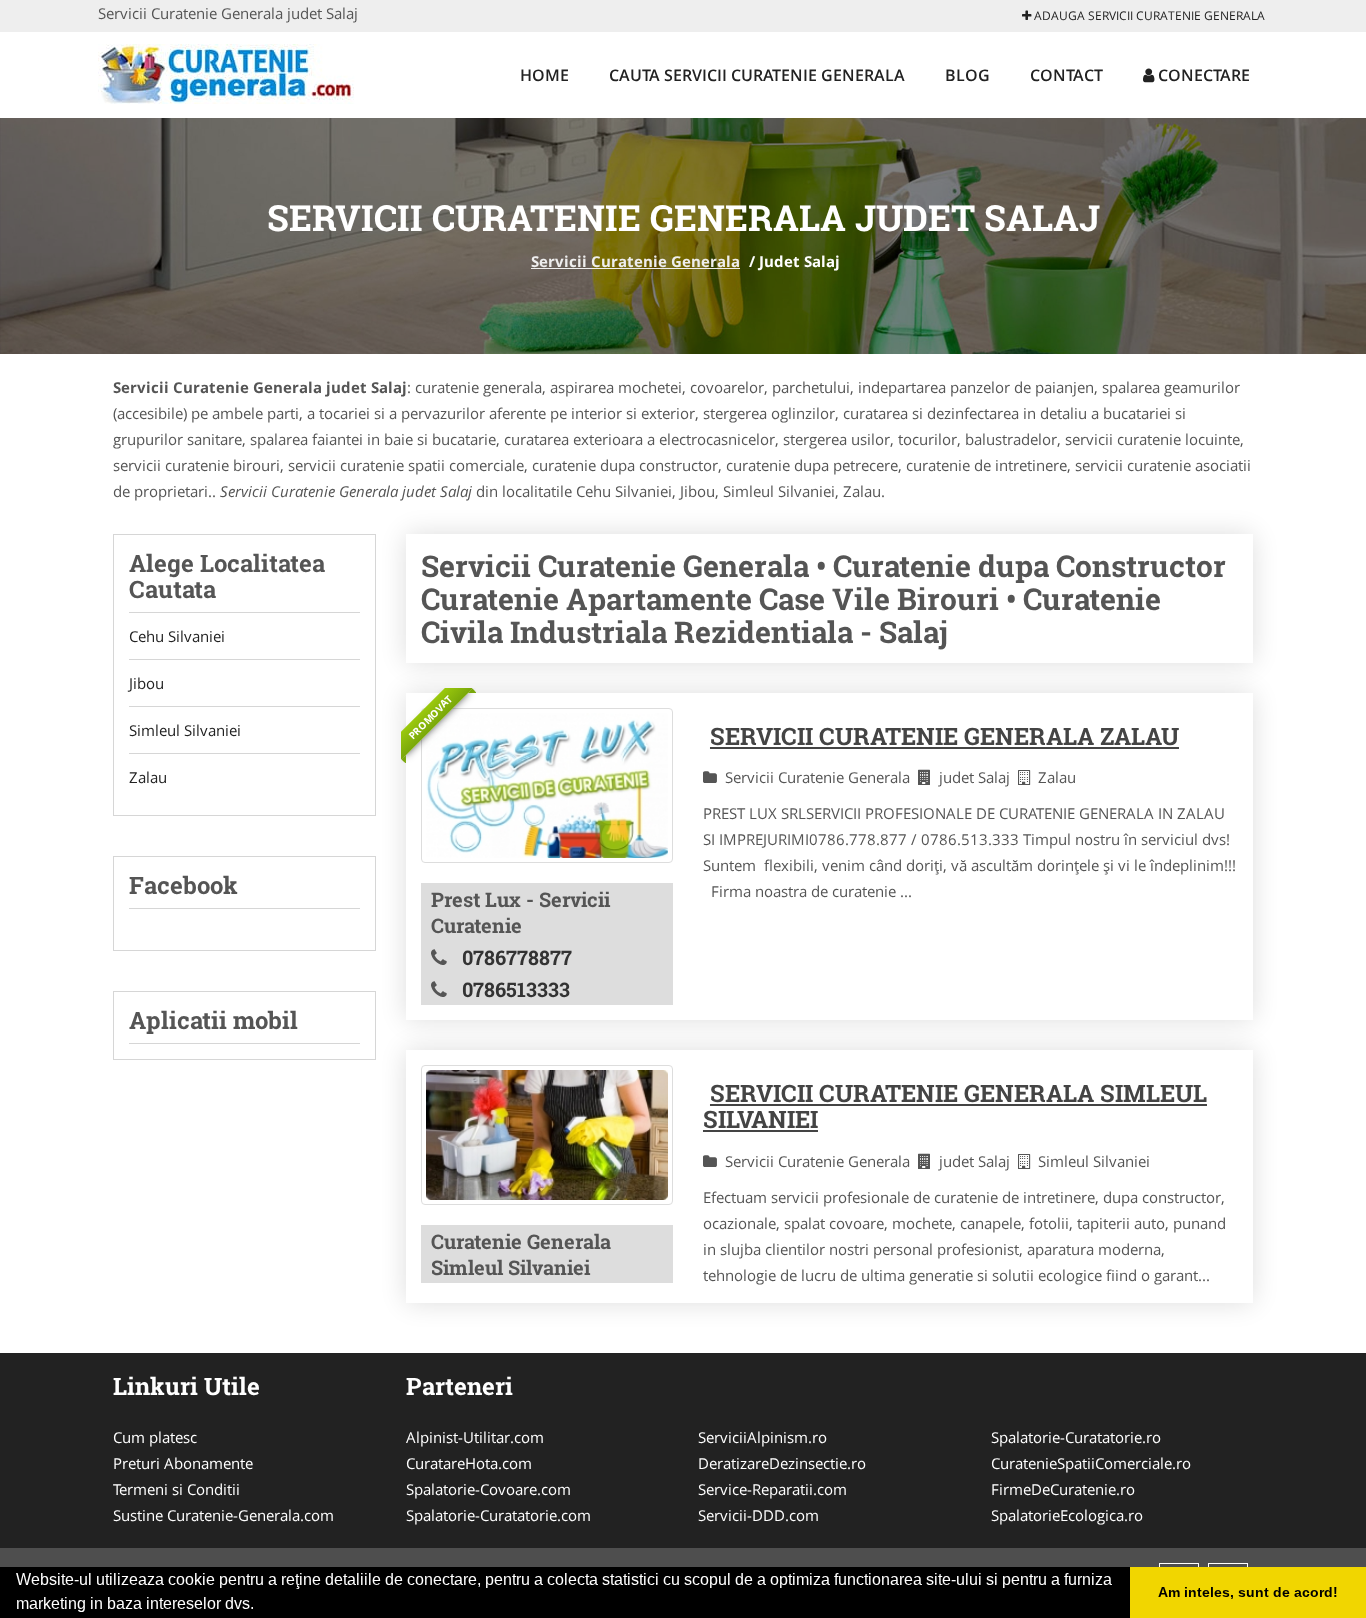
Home (544, 75)
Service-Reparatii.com (772, 1489)
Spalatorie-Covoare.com (488, 1489)
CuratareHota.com (469, 1463)
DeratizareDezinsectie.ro (782, 1463)
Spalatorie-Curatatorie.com (498, 1515)
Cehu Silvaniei (177, 636)
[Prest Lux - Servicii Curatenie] (547, 785)
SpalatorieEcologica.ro (1067, 1515)
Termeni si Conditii (176, 1489)
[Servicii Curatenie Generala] (229, 72)
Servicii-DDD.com (758, 1515)
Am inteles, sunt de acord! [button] (1248, 1592)
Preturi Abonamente (183, 1463)
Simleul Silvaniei (185, 730)
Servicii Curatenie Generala (635, 261)
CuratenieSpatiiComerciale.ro (1091, 1463)
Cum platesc (155, 1437)
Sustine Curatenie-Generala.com (223, 1515)
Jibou (146, 683)
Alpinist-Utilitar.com (475, 1437)
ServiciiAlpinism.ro (762, 1437)
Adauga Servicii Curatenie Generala (1148, 15)
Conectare (1202, 75)
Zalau (148, 777)
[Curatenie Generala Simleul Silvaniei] (547, 1135)
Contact (1066, 75)
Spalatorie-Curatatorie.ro (1076, 1437)
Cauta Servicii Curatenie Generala (757, 75)
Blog (967, 75)
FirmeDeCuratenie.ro (1063, 1489)
